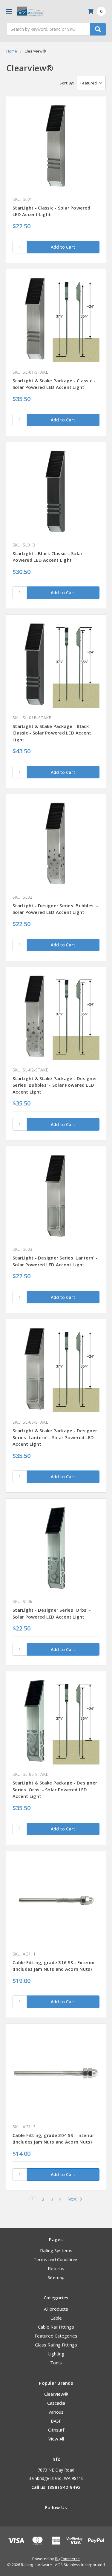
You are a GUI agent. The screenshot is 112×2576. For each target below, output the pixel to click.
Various (56, 2412)
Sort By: (67, 83)
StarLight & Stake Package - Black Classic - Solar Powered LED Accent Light (52, 733)
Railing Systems (56, 2250)
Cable (56, 2318)
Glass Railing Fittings (56, 2345)
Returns (56, 2268)
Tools (56, 2363)
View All (56, 2439)
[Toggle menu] (9, 11)
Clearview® (56, 2394)
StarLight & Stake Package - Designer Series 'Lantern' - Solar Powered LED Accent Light (55, 1437)
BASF (56, 2421)
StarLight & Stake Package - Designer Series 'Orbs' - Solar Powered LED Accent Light (55, 1789)
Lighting (56, 2354)
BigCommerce (67, 2559)
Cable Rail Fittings (56, 2327)
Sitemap (56, 2277)
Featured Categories (56, 2336)
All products (56, 2309)
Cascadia (56, 2403)
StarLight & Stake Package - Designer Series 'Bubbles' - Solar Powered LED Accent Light (55, 1085)
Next (73, 2199)
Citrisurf (56, 2430)
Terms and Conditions (56, 2259)
